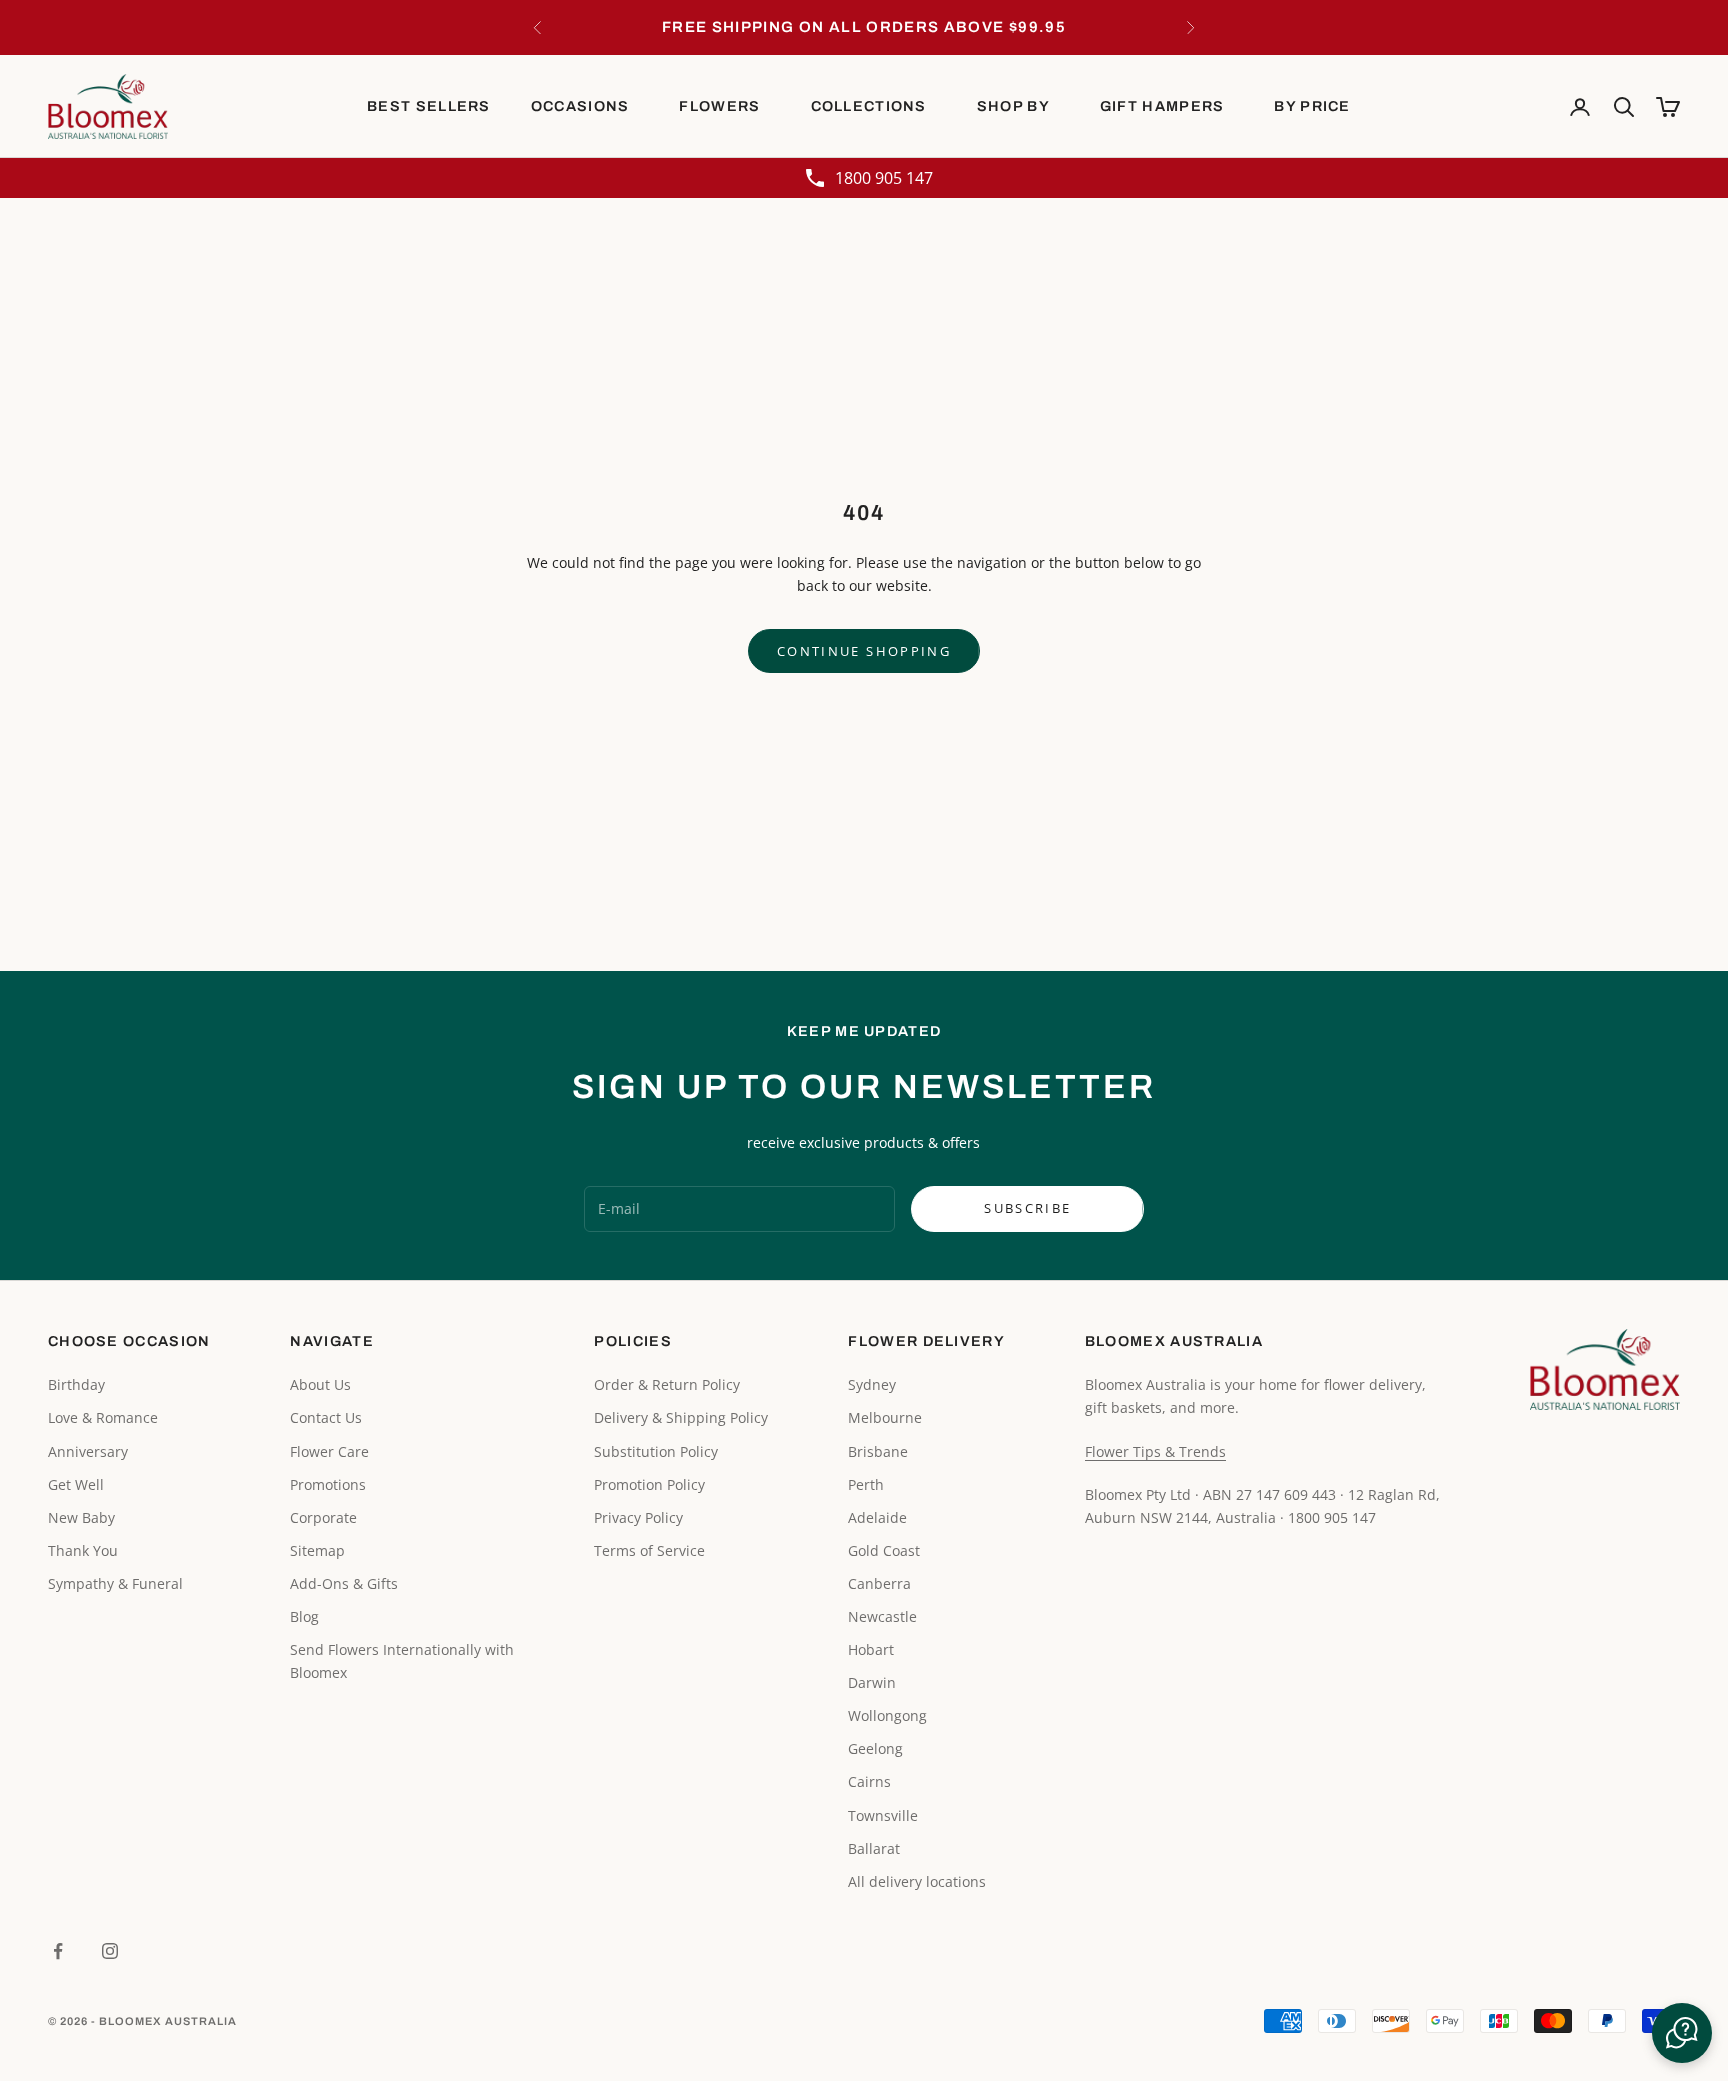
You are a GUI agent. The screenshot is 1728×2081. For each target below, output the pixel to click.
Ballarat (874, 1848)
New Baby (81, 1517)
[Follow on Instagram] (110, 1951)
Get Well (76, 1484)
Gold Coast (884, 1550)
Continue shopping (864, 651)
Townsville (883, 1815)
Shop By (1013, 106)
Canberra (879, 1583)
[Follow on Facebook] (58, 1951)
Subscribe (1027, 1208)
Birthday (76, 1384)
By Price (1312, 106)
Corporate (323, 1517)
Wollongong (887, 1715)
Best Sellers (429, 106)
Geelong (875, 1748)
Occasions (580, 106)
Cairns (869, 1781)
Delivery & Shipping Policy (681, 1417)
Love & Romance (103, 1417)
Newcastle (882, 1616)
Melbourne (885, 1417)
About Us (320, 1384)
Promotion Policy (649, 1484)
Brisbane (878, 1451)
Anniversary (88, 1451)
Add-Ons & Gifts (344, 1583)
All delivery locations (917, 1881)
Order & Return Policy (667, 1384)
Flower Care (329, 1451)
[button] (1682, 2033)
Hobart (871, 1649)
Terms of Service (649, 1550)
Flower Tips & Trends (1155, 1451)
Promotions (328, 1484)
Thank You (83, 1550)
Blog (304, 1616)
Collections (869, 106)
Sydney (872, 1384)
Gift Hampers (1162, 106)
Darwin (872, 1682)
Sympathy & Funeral (115, 1583)
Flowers (719, 106)
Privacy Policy (638, 1517)
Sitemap (317, 1550)
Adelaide (877, 1517)
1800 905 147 (884, 178)
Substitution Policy (656, 1451)
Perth (866, 1484)
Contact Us (326, 1417)
